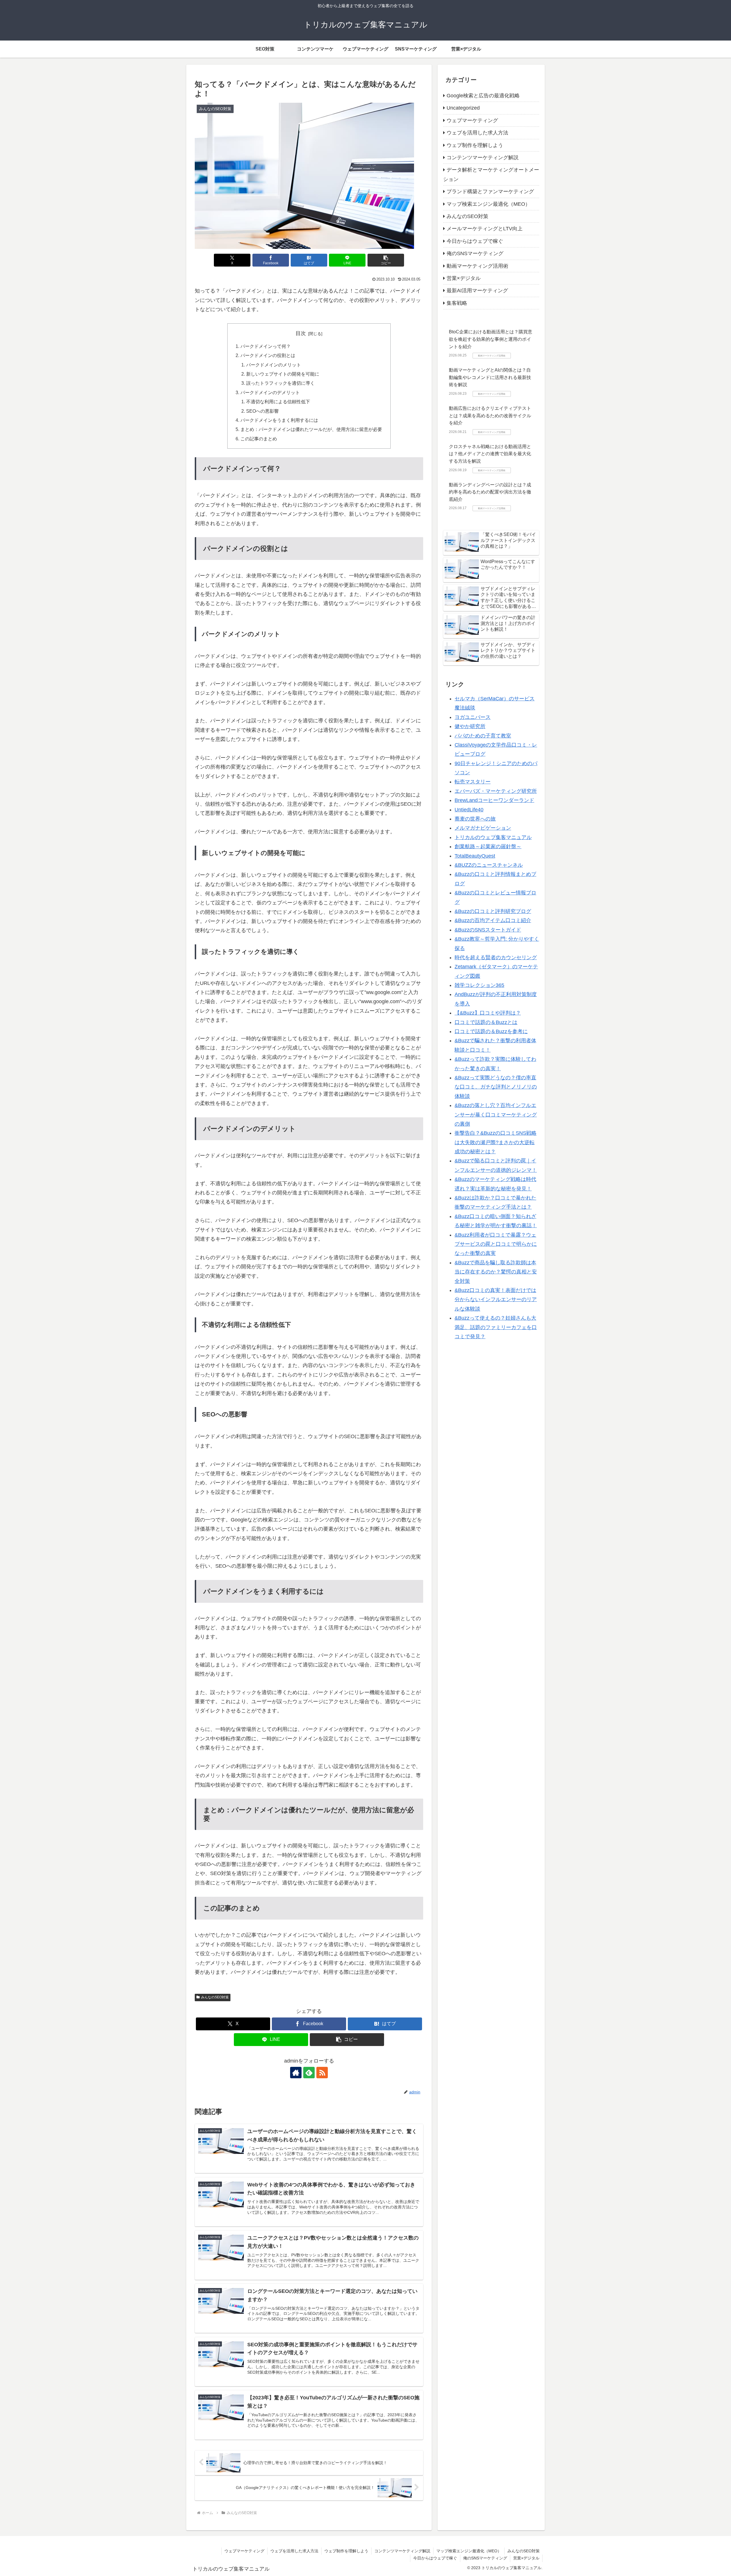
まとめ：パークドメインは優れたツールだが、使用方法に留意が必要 (311, 429)
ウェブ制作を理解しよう (346, 2551)
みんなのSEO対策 (215, 1997)
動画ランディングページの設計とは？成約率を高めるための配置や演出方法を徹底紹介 (490, 492)
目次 (301, 333)
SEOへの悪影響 (262, 411)
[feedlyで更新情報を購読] (309, 2073)
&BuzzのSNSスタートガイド (488, 930)
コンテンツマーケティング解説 (402, 2551)
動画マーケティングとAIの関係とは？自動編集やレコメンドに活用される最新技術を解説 (490, 377)
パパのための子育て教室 (483, 735)
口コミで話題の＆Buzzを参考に (491, 1031)
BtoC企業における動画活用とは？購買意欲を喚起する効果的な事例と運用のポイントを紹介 (491, 339)
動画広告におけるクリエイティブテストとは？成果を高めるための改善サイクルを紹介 (490, 416)
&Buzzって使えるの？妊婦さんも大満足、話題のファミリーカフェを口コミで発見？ (496, 1327)
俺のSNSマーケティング (485, 2558)
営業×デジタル (526, 2558)
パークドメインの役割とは (268, 355)
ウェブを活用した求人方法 (294, 2551)
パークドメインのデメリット (270, 392)
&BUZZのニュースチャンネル (489, 865)
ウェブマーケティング (244, 2551)
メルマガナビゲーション (483, 828)
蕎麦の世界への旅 (475, 819)
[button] (386, 260)
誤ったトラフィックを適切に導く (280, 383)
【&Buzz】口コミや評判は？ (488, 1013)
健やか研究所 (470, 726)
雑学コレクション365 (479, 985)
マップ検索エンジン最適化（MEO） (469, 2551)
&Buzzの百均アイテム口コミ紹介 (493, 920)
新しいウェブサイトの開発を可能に (283, 374)
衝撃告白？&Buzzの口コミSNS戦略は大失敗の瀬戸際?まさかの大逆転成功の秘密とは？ (496, 1142)
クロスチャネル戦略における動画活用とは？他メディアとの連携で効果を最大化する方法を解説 (490, 454)
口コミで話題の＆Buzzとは (486, 1022)
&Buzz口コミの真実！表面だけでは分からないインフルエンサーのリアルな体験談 (496, 1300)
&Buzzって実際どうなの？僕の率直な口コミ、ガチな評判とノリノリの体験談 (496, 1087)
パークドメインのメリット (274, 365)
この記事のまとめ (259, 439)
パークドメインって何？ (266, 346)
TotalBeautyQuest (475, 856)
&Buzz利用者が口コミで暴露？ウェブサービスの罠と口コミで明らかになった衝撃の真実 (496, 1244)
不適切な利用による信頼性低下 (278, 402)
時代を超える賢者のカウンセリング (496, 958)
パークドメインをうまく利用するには (279, 420)
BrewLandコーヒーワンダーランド (494, 800)
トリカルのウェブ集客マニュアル (493, 837)
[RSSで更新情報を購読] (322, 2073)
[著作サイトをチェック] (296, 2073)
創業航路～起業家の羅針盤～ (488, 846)
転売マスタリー (473, 782)
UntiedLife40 (469, 809)
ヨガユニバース (473, 717)
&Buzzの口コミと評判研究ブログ (493, 911)
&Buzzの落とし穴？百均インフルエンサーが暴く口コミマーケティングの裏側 (496, 1115)
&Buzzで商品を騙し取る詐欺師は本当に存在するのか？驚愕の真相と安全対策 (496, 1272)
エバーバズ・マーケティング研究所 (496, 791)
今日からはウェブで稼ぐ (435, 2558)
